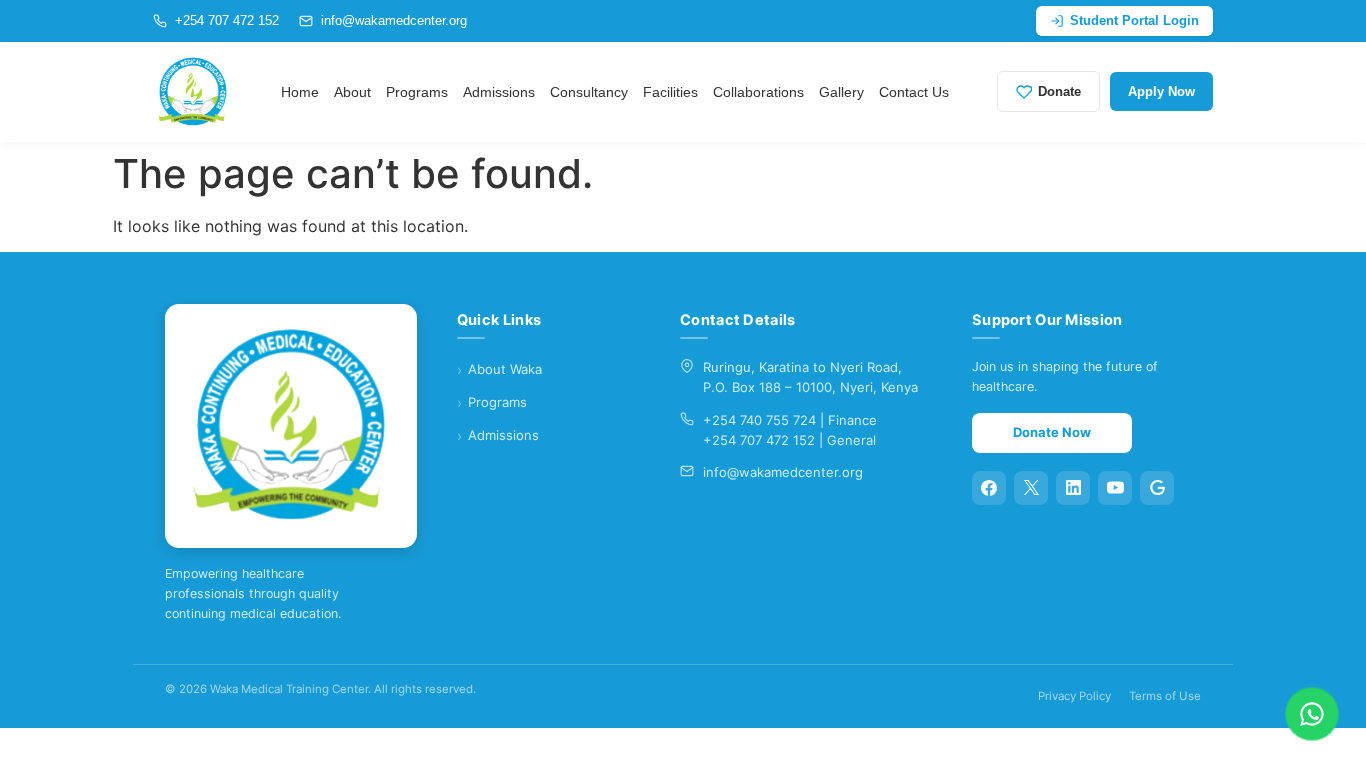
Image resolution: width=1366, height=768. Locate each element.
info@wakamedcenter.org (394, 20)
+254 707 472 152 (227, 20)
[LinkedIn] (1073, 488)
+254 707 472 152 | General (789, 440)
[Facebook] (989, 488)
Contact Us (914, 92)
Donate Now (1052, 432)
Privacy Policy (1074, 696)
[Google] (1157, 488)
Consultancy (589, 92)
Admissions (499, 92)
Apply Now (1161, 91)
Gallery (841, 92)
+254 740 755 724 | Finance (790, 420)
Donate (1059, 91)
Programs (417, 92)
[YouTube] (1115, 488)
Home (300, 92)
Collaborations (758, 92)
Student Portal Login (1134, 20)
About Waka (505, 369)
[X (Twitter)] (1031, 488)
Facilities (670, 92)
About (352, 92)
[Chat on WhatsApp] (1312, 714)
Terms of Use (1165, 696)
